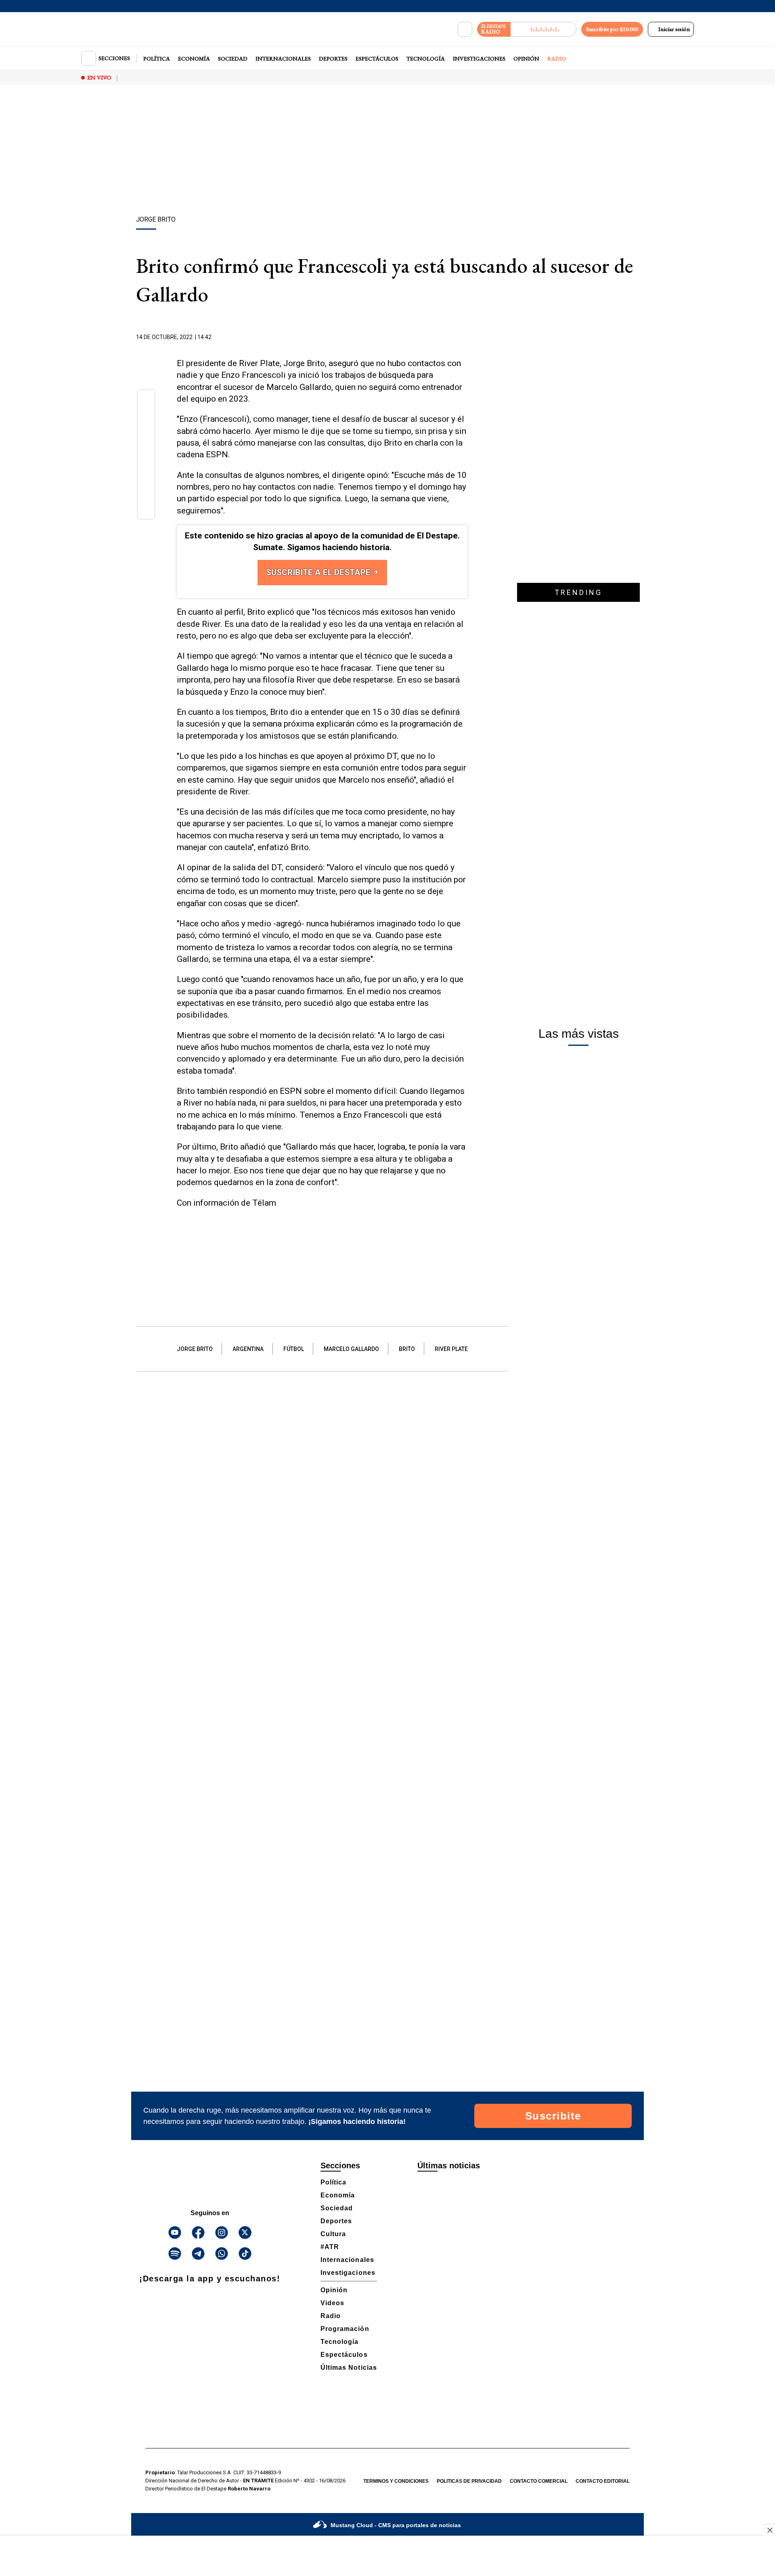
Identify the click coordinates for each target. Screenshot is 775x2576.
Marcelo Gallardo (351, 1349)
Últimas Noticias (349, 2368)
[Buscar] (465, 29)
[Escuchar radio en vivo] (544, 29)
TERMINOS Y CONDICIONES (396, 2481)
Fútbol (294, 1349)
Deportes (333, 59)
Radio (557, 59)
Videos (332, 2303)
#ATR (330, 2247)
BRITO (407, 1349)
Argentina (248, 1349)
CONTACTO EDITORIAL (603, 2481)
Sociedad (233, 59)
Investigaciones (479, 59)
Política (157, 59)
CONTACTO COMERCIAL (539, 2481)
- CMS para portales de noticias (396, 2525)
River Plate (451, 1349)
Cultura (333, 2234)
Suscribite (553, 2116)
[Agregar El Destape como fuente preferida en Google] (465, 337)
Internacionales (283, 59)
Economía (194, 59)
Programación (345, 2329)
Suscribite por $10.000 (612, 29)
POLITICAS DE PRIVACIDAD (469, 2481)
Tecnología (426, 59)
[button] (146, 401)
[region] (387, 151)
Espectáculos (377, 59)
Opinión (526, 59)
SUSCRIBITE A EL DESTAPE (319, 572)
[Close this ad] (769, 2530)
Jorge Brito (195, 1349)
